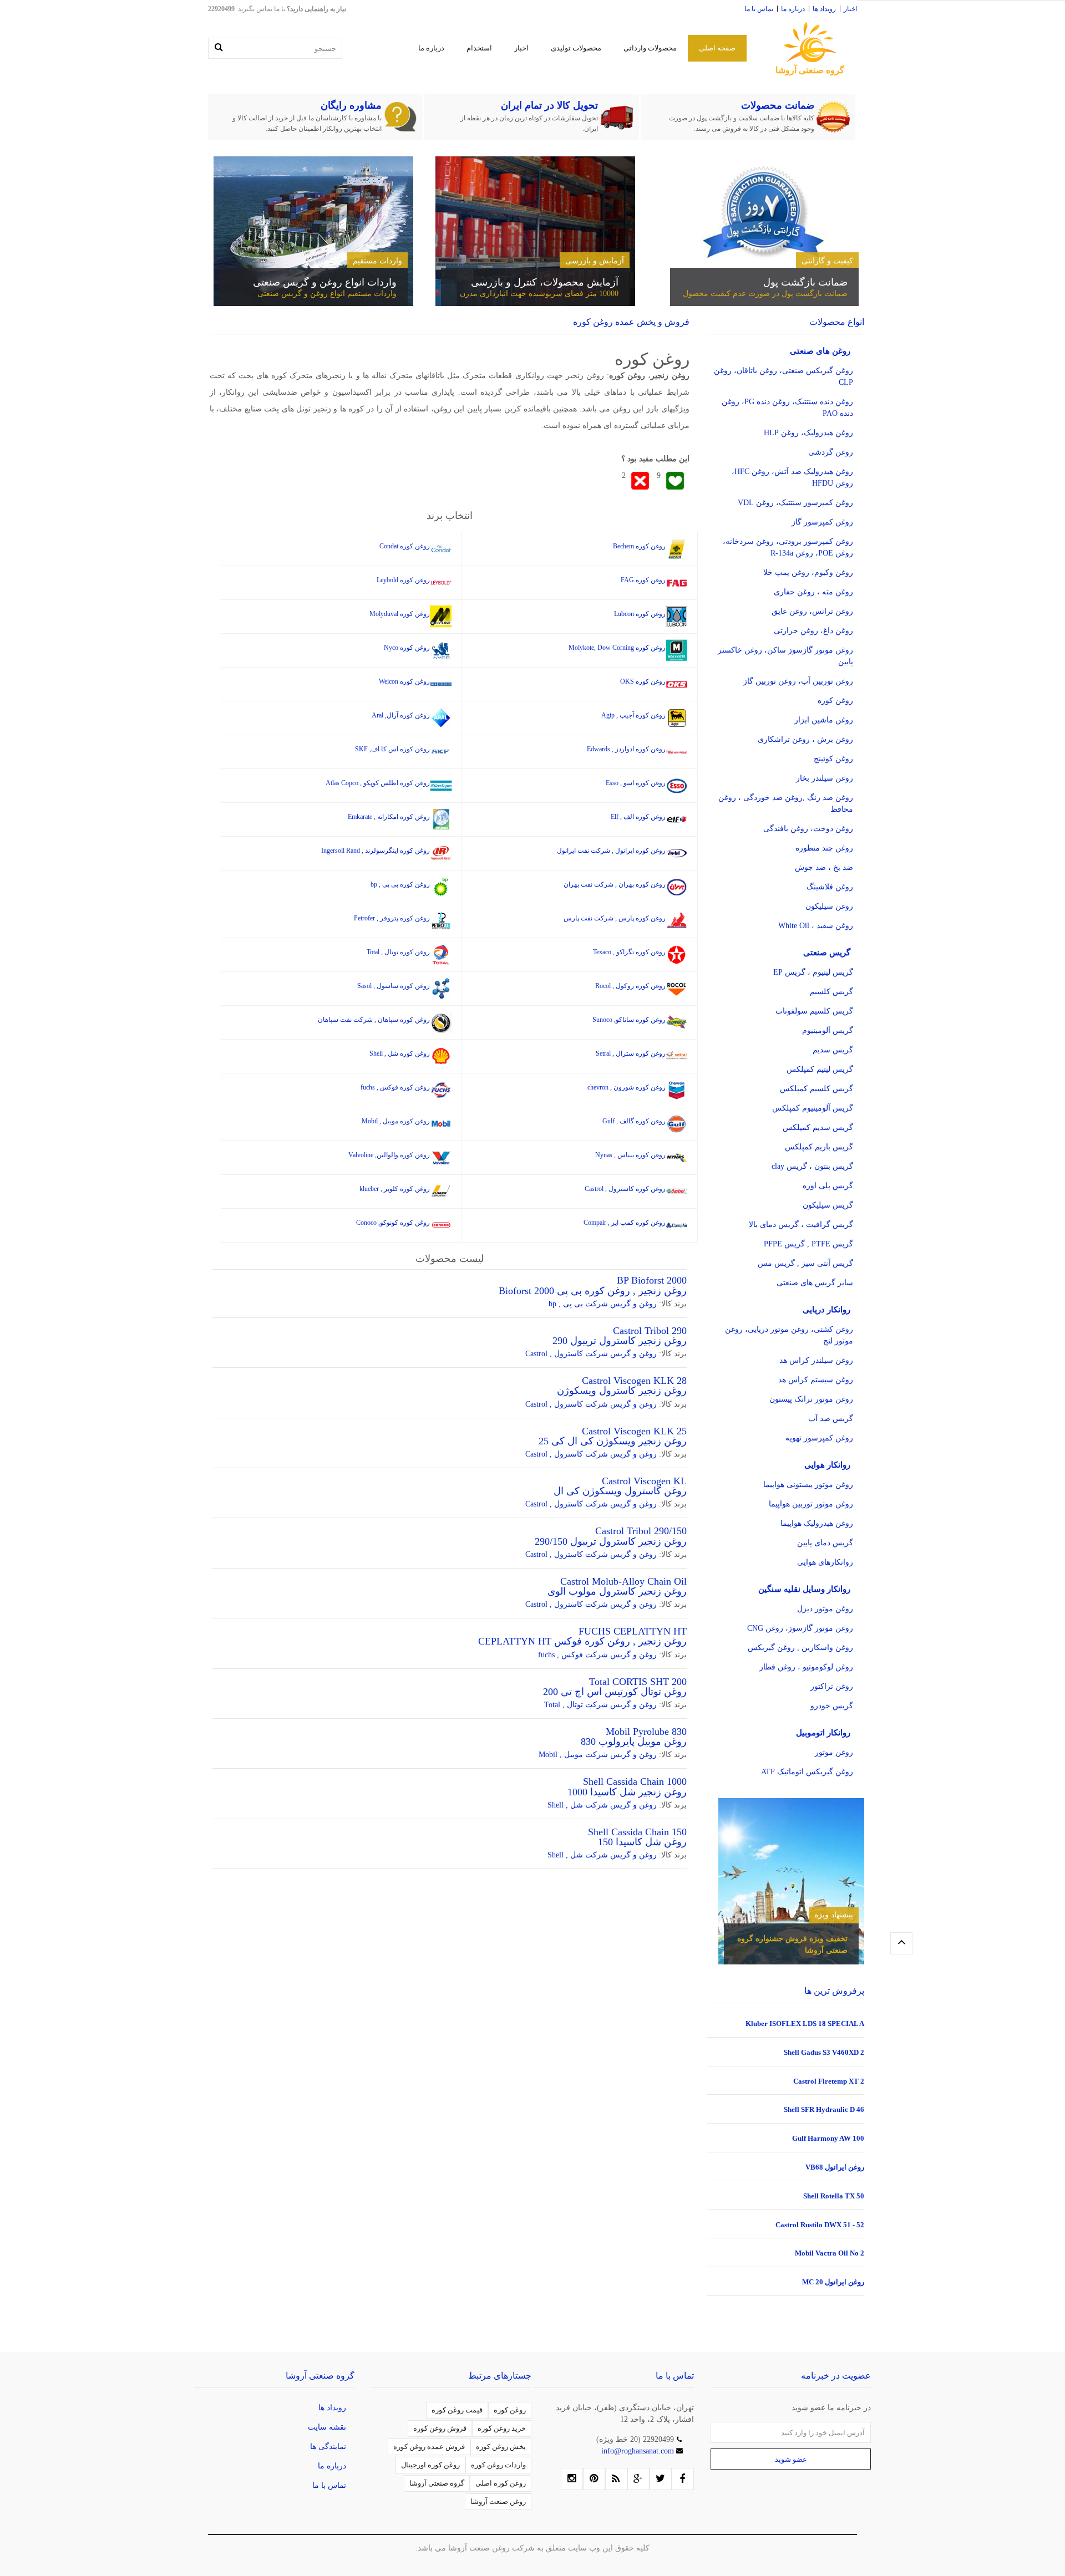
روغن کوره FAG (643, 580)
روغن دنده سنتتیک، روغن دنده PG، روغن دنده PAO (787, 408)
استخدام (479, 48)
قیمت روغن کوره (457, 2410)
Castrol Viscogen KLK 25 (634, 1431)
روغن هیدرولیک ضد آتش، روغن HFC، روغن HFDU (792, 477)
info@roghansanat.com (639, 2451)
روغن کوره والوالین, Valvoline (389, 1155)
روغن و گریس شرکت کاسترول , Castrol (591, 1354)
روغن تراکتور (832, 1686)
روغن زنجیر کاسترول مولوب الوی (617, 1591)
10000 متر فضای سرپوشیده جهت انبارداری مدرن (539, 294)
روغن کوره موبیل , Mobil (396, 1121)
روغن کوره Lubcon (640, 614)
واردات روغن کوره (498, 2465)
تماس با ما (759, 9)
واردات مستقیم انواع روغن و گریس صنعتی (327, 294)
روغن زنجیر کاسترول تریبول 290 (620, 1341)
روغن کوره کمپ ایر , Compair (625, 1223)
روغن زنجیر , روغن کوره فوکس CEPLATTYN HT (582, 1641)
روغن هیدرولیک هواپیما (817, 1523)
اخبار (850, 9)
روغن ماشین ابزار (824, 720)
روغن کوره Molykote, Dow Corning (617, 648)
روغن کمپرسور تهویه (819, 1438)
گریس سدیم (833, 1050)
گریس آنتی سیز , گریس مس (805, 1263)
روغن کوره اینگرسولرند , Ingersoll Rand (376, 851)
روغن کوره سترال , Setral (631, 1053)
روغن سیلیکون (829, 906)
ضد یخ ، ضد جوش (824, 867)
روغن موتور (834, 1752)
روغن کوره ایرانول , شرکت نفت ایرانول (611, 851)
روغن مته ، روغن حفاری (813, 592)
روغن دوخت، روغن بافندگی (808, 829)
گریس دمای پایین (825, 1543)
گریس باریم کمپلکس (819, 1147)
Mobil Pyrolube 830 (646, 1732)
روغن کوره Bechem (639, 546)
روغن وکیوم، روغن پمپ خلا (808, 572)
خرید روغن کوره (502, 2428)
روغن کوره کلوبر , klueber (395, 1189)
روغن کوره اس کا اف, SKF (392, 749)
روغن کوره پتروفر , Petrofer (392, 918)
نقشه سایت (327, 2427)
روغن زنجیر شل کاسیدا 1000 (627, 1792)
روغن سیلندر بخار (825, 778)
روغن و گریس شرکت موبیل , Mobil (598, 1755)
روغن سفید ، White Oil (816, 926)
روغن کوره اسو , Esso (636, 783)
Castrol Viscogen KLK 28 (634, 1381)
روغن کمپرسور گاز (822, 522)
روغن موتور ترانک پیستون (811, 1399)
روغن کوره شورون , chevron (627, 1087)
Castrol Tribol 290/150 (641, 1531)
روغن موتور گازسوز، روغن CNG (800, 1628)
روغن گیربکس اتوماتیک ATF (807, 1772)
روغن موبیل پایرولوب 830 (634, 1742)
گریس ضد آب (831, 1419)
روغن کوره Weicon (404, 681)
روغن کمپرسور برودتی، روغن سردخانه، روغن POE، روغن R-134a (788, 547)
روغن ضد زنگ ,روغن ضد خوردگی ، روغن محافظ (786, 803)
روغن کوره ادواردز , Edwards (626, 749)
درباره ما (793, 9)
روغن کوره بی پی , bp (400, 884)
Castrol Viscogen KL (644, 1481)
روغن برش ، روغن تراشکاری (805, 739)
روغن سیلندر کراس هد (816, 1360)
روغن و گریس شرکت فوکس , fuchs (597, 1655)
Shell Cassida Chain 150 (637, 1832)
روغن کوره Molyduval (400, 614)
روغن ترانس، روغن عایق (812, 611)
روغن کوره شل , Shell (400, 1053)
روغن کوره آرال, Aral (401, 715)
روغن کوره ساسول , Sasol (394, 986)
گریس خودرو (832, 1706)
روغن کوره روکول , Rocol (630, 986)
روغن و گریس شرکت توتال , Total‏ (600, 1705)
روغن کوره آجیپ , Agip (633, 715)
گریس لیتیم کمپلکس (820, 1069)
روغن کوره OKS (643, 681)
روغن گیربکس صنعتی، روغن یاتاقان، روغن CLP (783, 376)
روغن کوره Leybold (403, 580)
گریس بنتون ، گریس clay (812, 1166)
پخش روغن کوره (501, 2447)
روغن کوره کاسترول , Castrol (625, 1189)
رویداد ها (824, 9)
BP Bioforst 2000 (652, 1280)
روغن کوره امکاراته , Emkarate (389, 817)
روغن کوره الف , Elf (638, 817)
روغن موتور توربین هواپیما (811, 1504)
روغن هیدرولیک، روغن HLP (808, 433)
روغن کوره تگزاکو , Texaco (629, 952)
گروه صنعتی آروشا (437, 2483)
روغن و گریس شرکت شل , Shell (602, 1805)
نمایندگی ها (328, 2447)
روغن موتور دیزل (825, 1609)
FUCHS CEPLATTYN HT (633, 1631)
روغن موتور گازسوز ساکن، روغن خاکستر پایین (785, 656)
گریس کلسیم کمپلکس (816, 1089)
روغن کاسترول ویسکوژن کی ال (620, 1491)
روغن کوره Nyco (407, 648)
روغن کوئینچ (833, 759)
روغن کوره (835, 701)
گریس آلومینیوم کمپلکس (813, 1108)
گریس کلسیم (831, 992)
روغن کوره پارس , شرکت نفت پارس (615, 918)
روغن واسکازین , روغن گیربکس (800, 1648)
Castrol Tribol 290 (650, 1331)
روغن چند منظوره (824, 848)
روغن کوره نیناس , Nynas (630, 1155)
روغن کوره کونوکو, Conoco (393, 1223)
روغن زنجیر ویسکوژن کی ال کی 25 (613, 1441)
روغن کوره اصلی (501, 2483)
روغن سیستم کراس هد (816, 1380)
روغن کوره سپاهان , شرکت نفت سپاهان (374, 1020)
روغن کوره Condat (405, 546)
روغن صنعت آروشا (498, 2501)
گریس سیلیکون (828, 1205)
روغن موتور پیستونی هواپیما (808, 1485)
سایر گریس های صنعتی (815, 1283)
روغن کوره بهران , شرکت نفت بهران (615, 884)
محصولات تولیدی (576, 48)
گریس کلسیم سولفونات (814, 1011)
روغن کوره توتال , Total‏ (398, 952)
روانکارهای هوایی (825, 1562)
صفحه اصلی (717, 48)
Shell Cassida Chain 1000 (635, 1781)
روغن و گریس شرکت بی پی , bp (603, 1304)
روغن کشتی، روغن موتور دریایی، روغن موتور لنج (789, 1335)
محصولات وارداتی (650, 48)
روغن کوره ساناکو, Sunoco (629, 1020)
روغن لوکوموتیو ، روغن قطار (806, 1667)
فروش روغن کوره (440, 2428)
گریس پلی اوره (828, 1186)
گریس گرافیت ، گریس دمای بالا (801, 1225)
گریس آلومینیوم (828, 1030)
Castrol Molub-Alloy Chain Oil (623, 1581)
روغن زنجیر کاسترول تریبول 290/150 (611, 1541)
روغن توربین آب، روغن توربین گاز (798, 681)
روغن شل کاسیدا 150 (642, 1842)
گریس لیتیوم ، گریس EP (813, 972)
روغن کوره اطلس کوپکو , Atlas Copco (378, 783)
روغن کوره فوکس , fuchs (395, 1087)
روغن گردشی (831, 452)
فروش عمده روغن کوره (429, 2447)
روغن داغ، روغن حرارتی (813, 631)
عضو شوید (791, 2459)
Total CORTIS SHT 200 (638, 1682)
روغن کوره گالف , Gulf (634, 1121)
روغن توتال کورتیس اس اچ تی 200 (615, 1692)
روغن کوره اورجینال (430, 2465)
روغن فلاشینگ (830, 887)
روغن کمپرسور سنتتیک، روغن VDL (795, 503)
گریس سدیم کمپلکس (818, 1127)
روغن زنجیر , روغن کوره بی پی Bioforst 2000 (593, 1291)
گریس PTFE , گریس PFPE (808, 1244)
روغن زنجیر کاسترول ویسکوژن (622, 1391)
